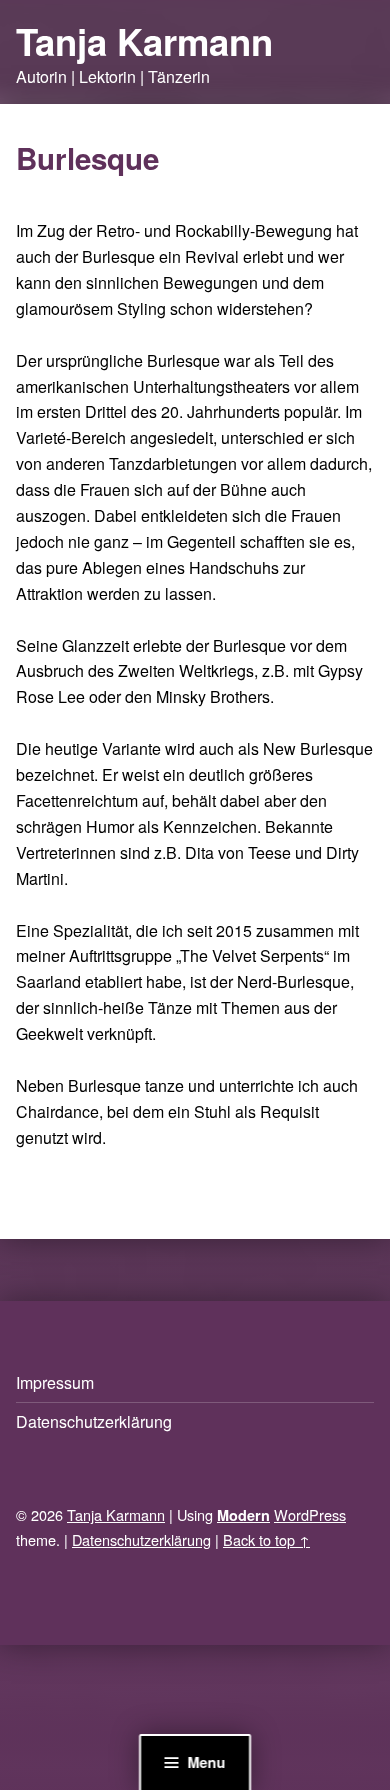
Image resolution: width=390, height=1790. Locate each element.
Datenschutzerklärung (94, 1421)
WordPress (310, 1514)
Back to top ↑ (266, 1539)
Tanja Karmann (144, 41)
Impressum (55, 1382)
